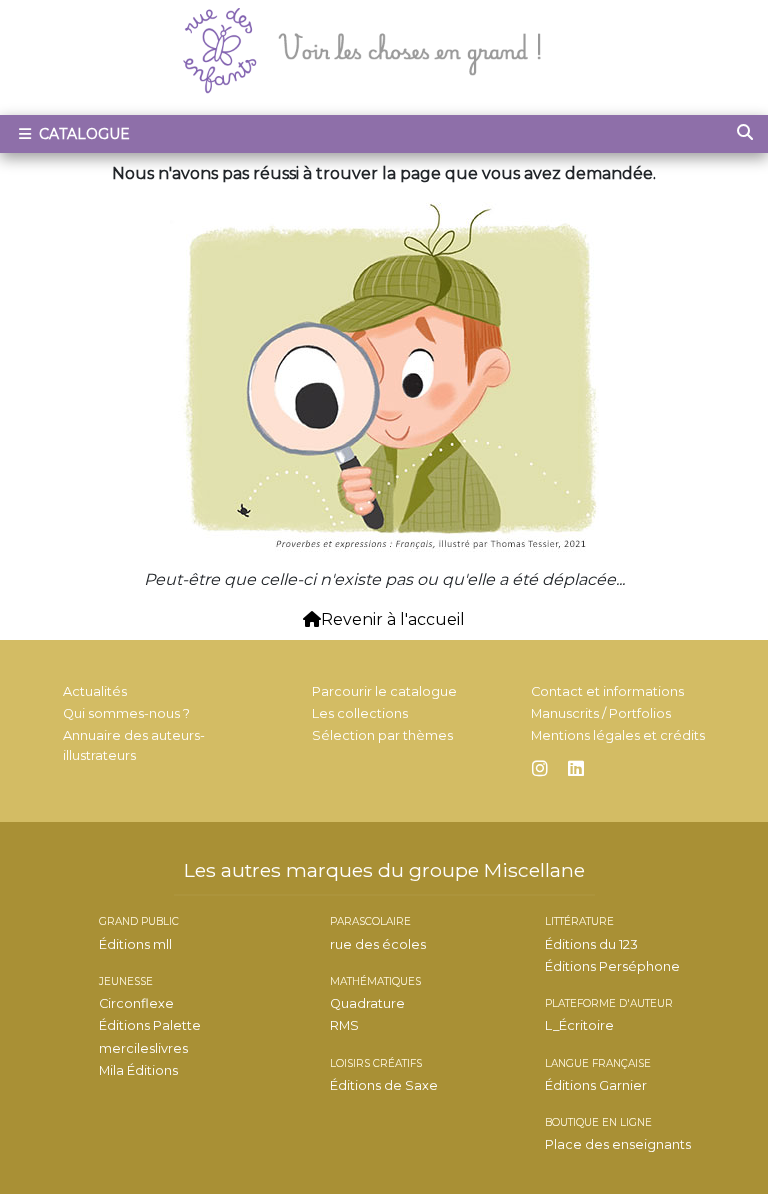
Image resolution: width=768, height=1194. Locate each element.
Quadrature (367, 1003)
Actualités (95, 691)
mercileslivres (143, 1048)
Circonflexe (136, 1003)
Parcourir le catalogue (384, 691)
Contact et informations (607, 691)
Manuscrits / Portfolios (601, 713)
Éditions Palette (150, 1025)
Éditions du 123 (591, 944)
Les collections (360, 713)
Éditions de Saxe (384, 1085)
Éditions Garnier (596, 1085)
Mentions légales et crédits (618, 735)
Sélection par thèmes (382, 735)
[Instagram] (540, 769)
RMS (344, 1025)
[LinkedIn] (576, 769)
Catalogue (82, 134)
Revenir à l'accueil (393, 619)
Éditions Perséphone (612, 966)
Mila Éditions (138, 1070)
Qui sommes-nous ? (126, 713)
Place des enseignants (618, 1144)
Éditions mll (135, 944)
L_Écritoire (579, 1025)
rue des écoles (378, 944)
